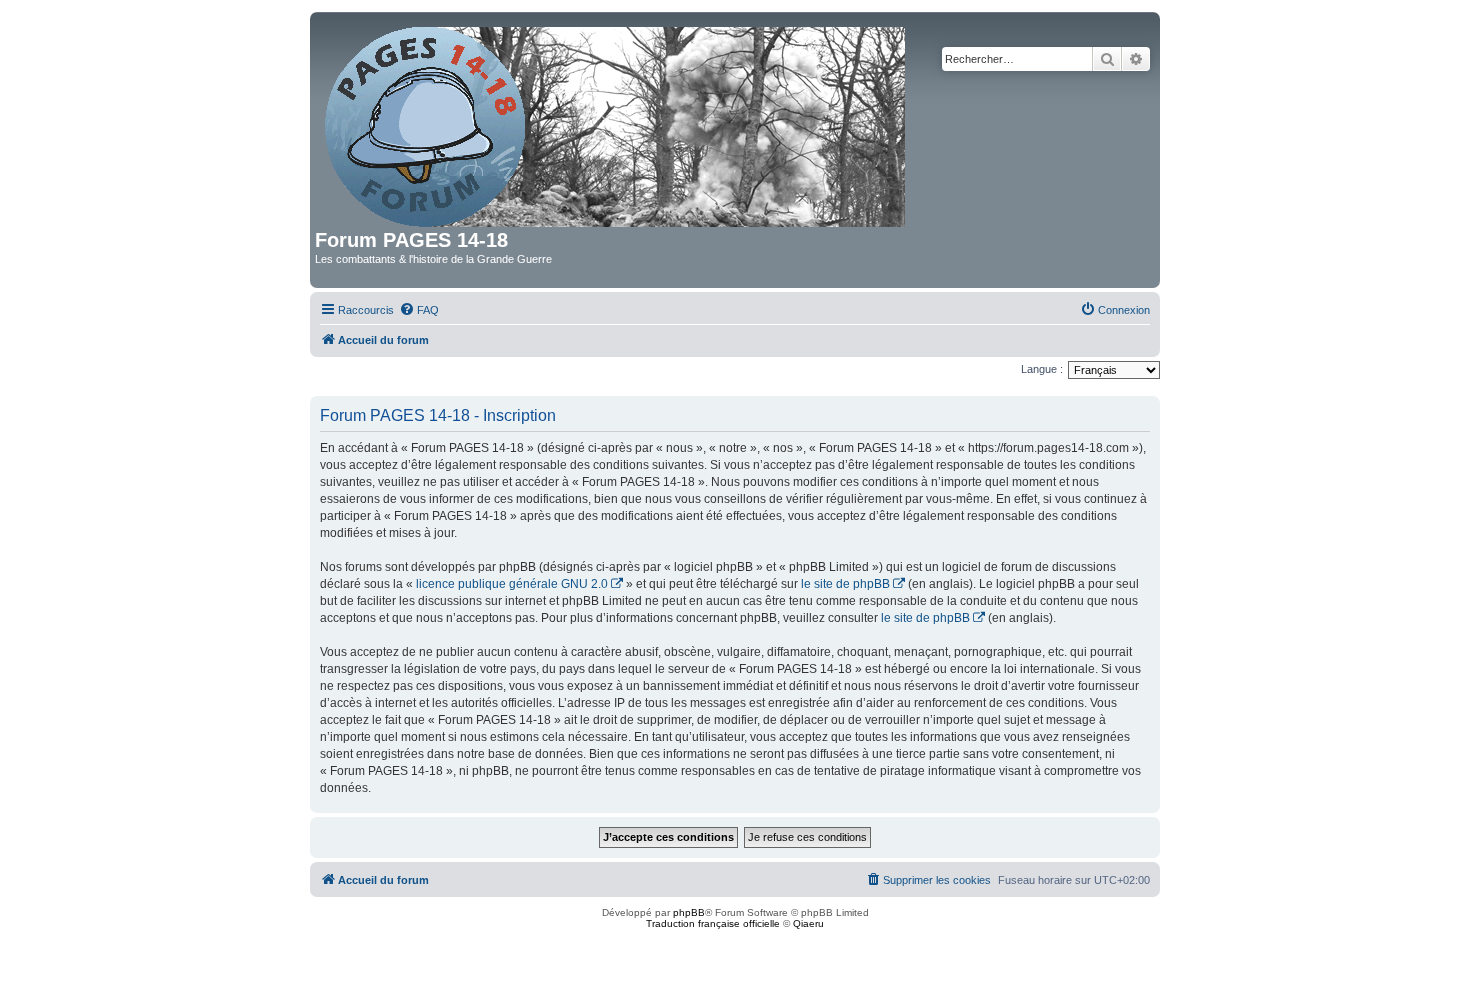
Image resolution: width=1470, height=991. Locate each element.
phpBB (689, 912)
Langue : (1042, 369)
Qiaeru (808, 923)
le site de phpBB (845, 584)
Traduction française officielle (713, 923)
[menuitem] (419, 310)
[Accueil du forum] (616, 123)
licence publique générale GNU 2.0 (512, 584)
